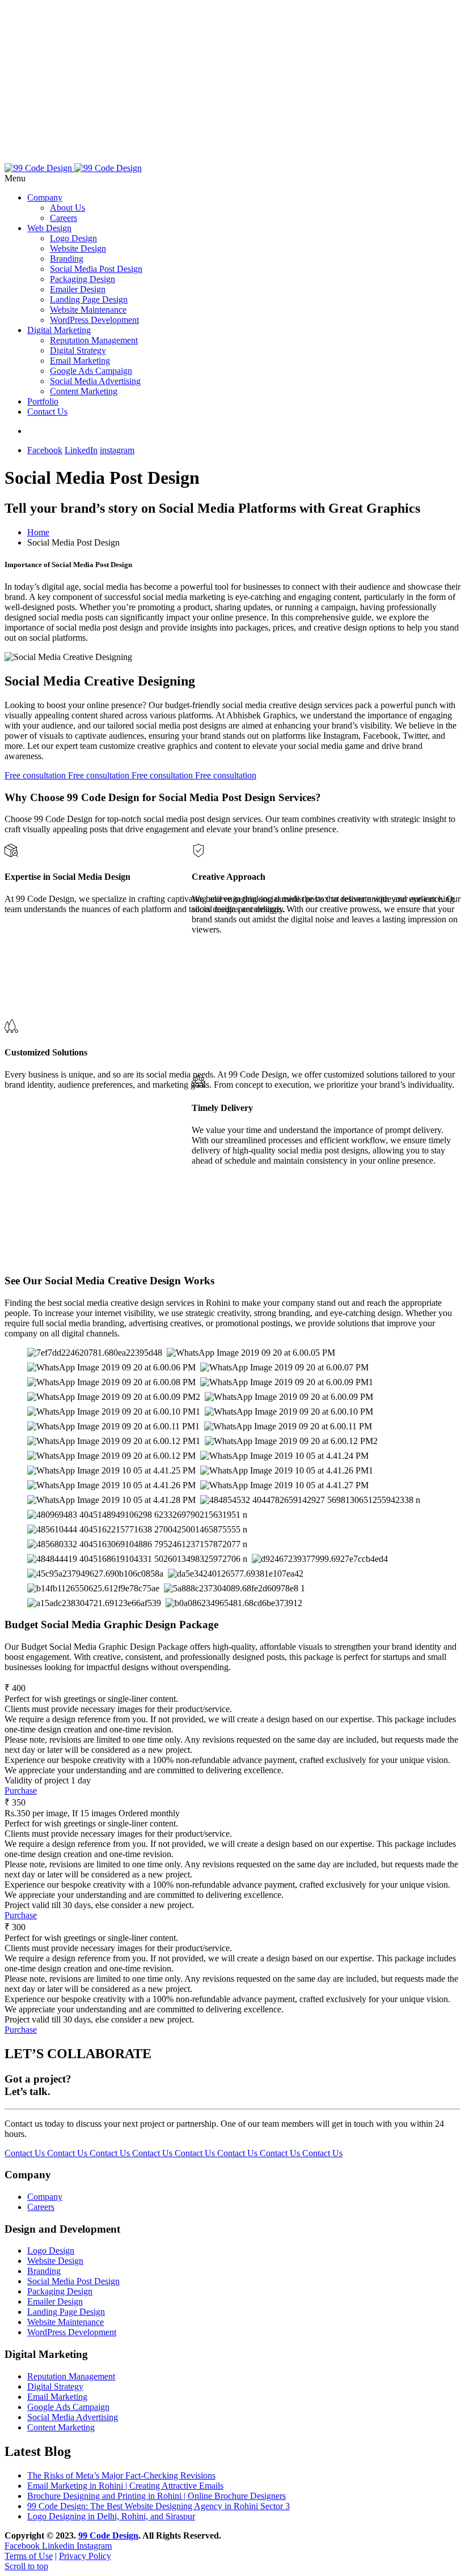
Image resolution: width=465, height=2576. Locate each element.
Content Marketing (84, 391)
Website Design (78, 248)
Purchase (21, 1791)
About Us (67, 208)
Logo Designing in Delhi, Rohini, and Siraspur (111, 2516)
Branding (67, 259)
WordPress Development (94, 320)
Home (38, 532)
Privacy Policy (85, 2556)
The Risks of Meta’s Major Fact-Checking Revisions (121, 2475)
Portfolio (43, 401)
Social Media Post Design (96, 269)
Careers (64, 218)
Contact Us (47, 412)
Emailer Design (78, 289)
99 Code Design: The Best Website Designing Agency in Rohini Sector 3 (158, 2506)
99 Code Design (108, 2535)
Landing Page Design (89, 299)
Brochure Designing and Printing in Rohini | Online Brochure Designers (157, 2496)
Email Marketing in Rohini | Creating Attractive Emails (125, 2486)
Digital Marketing (59, 330)
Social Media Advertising (95, 381)
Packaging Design (83, 279)
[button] (232, 178)
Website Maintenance (88, 310)
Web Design (49, 228)
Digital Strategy (78, 350)
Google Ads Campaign (91, 371)
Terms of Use (29, 2556)
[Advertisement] (232, 84)
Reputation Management (94, 340)
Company (45, 197)
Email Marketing (80, 361)
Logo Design (73, 238)
